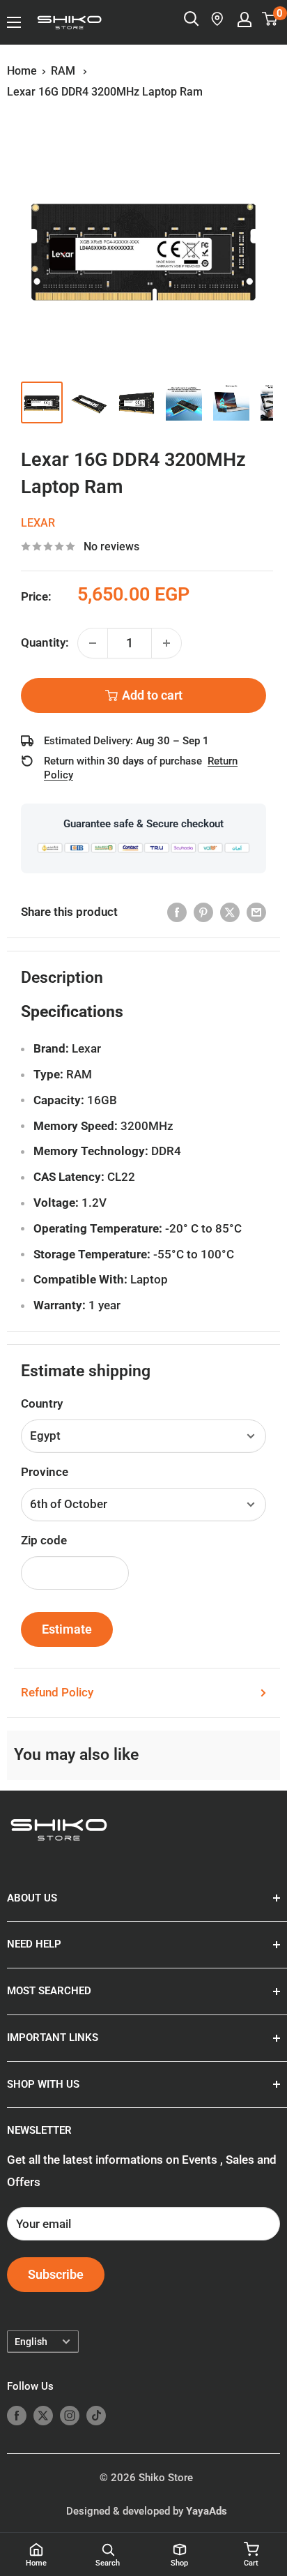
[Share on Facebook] (177, 912)
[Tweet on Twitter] (230, 912)
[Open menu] (14, 22)
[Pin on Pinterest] (203, 912)
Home (22, 71)
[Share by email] (256, 912)
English (31, 2342)
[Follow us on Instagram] (70, 2415)
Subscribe (56, 2274)
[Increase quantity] (166, 643)
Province (45, 1472)
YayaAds (207, 2511)
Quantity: (45, 642)
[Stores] (218, 19)
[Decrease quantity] (93, 643)
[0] (270, 19)
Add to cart (152, 695)
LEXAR (38, 523)
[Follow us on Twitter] (43, 2415)
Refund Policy (57, 1692)
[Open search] (192, 19)
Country (42, 1403)
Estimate (67, 1629)
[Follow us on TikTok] (96, 2415)
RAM (64, 71)
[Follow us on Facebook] (17, 2415)
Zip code (44, 1540)
